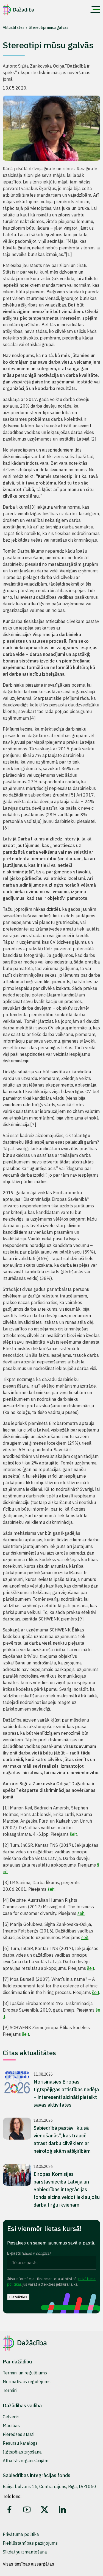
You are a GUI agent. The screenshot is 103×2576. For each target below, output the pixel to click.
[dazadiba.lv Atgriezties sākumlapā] (19, 10)
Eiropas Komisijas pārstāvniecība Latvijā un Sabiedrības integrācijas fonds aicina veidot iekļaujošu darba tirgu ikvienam (67, 2189)
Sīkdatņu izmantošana (25, 2552)
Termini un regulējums (25, 2373)
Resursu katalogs (20, 2443)
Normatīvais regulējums (27, 2382)
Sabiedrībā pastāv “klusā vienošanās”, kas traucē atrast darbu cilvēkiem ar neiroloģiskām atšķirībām (62, 2139)
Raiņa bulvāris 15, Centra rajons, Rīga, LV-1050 (49, 2486)
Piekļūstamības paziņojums (30, 2543)
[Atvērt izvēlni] (95, 10)
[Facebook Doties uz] (9, 2510)
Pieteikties (18, 2297)
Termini (10, 2390)
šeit (73, 1834)
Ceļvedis (11, 2417)
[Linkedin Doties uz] (62, 2510)
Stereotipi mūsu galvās (49, 27)
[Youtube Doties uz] (27, 2510)
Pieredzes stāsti (19, 2434)
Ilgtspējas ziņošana (22, 2452)
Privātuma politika (21, 2534)
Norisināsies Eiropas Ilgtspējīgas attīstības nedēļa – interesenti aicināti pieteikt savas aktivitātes (66, 2093)
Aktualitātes (14, 27)
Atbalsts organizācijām (26, 2461)
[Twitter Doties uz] (44, 2510)
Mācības (11, 2425)
